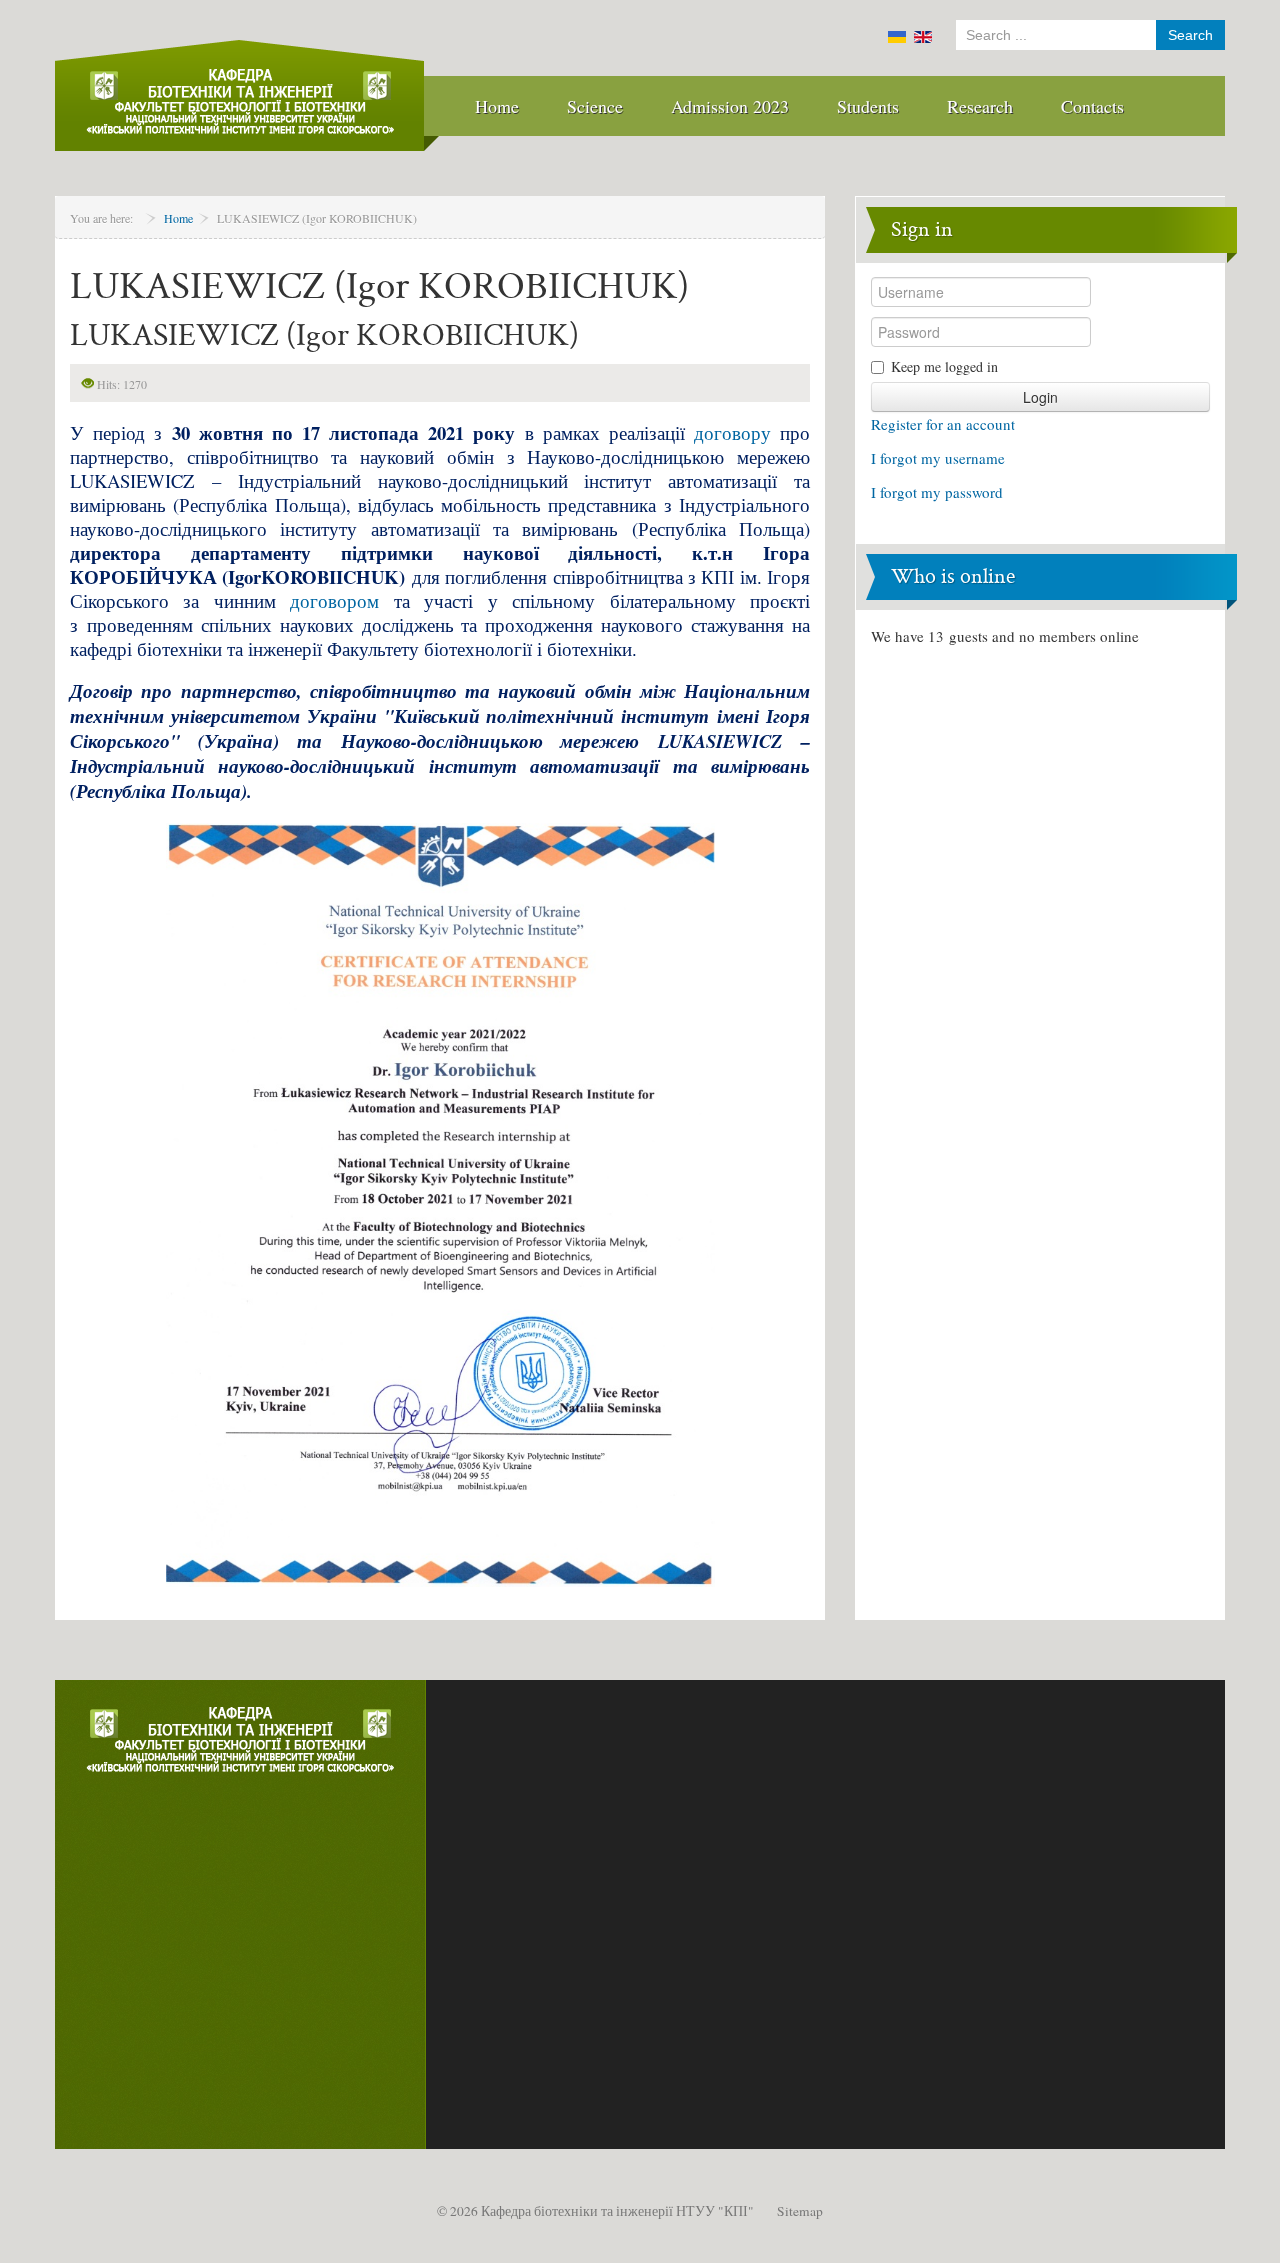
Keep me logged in (944, 366)
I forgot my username (938, 458)
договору (732, 432)
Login (1040, 397)
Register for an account (943, 424)
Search (1190, 35)
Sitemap (800, 2211)
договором (334, 600)
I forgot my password (937, 492)
